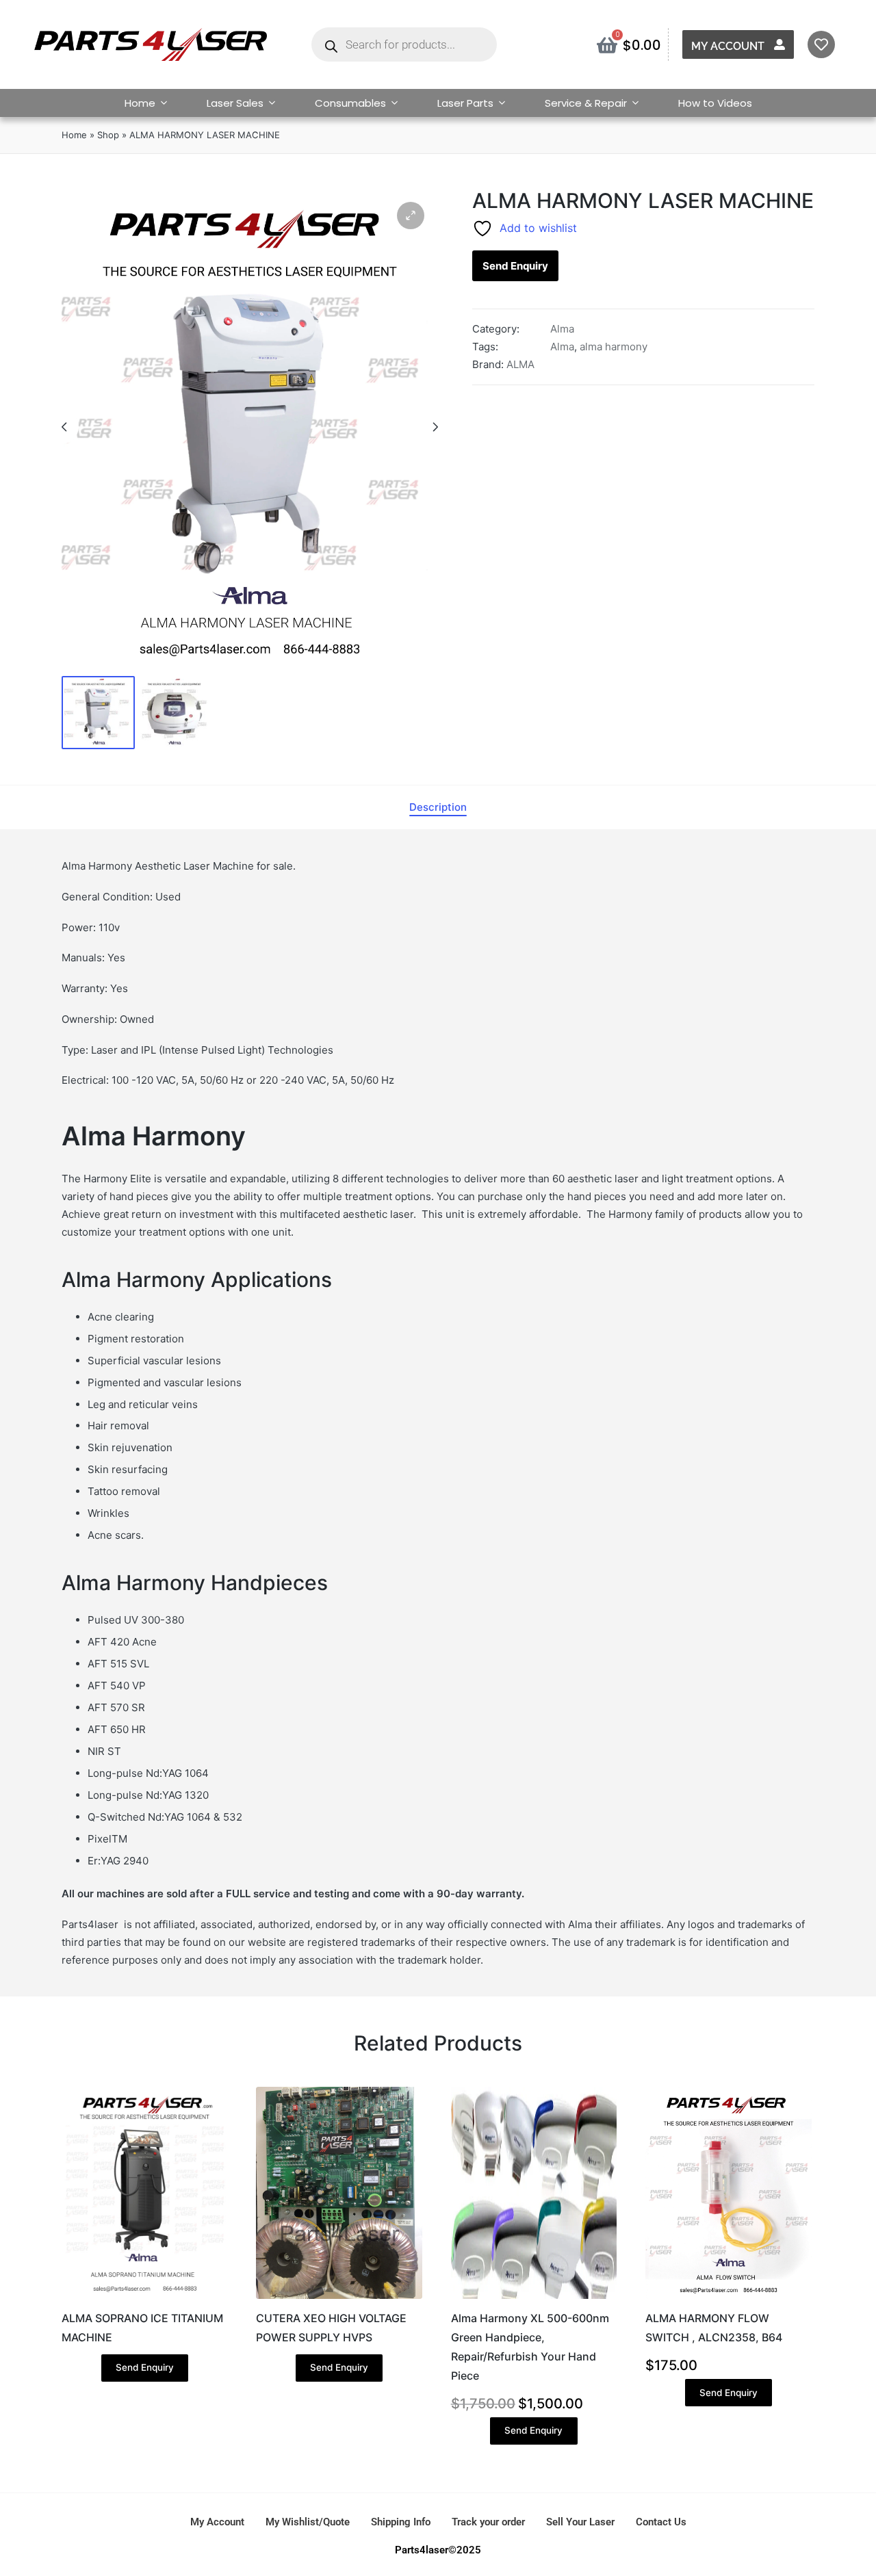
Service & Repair (586, 103)
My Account (728, 46)
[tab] (438, 807)
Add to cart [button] (534, 2298)
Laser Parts (465, 103)
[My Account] (780, 44)
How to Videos (715, 103)
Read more (144, 2298)
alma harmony (614, 347)
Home (140, 103)
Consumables (350, 103)
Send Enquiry (515, 266)
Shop (108, 135)
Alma (562, 329)
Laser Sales (235, 103)
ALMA (520, 364)
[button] (411, 216)
